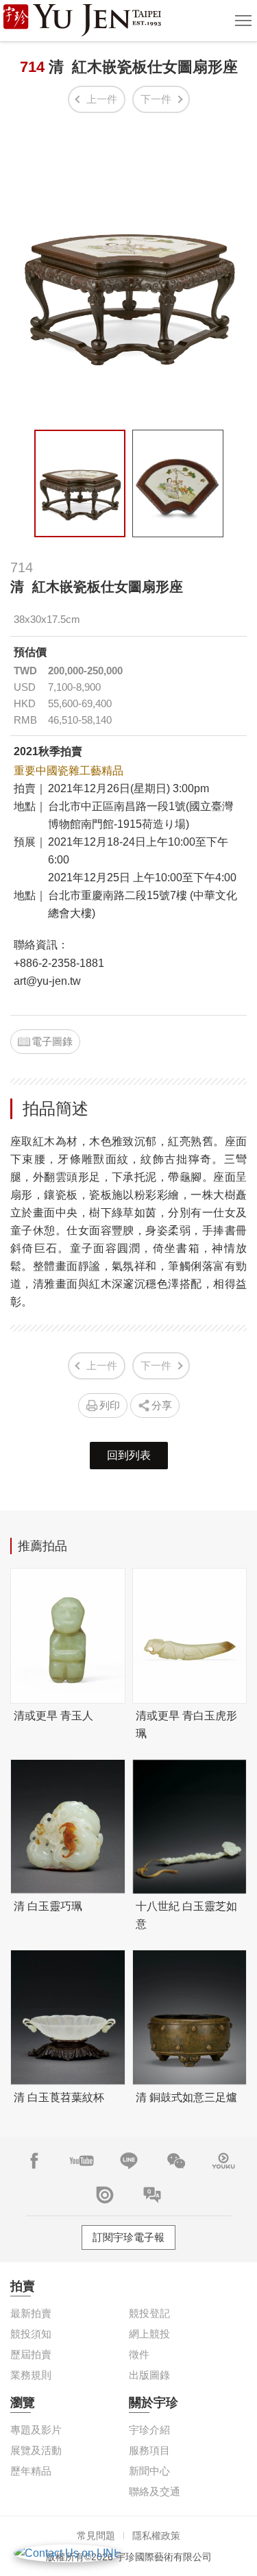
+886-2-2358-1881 (59, 963)
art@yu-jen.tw (47, 981)
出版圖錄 (149, 2375)
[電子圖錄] (105, 2195)
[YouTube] (82, 2161)
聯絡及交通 (155, 2491)
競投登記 (149, 2313)
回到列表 (129, 1455)
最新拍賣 (31, 2313)
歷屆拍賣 (31, 2354)
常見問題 (96, 2536)
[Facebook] (34, 2161)
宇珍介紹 (149, 2430)
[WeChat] (176, 2161)
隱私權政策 (156, 2536)
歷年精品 (31, 2471)
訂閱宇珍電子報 (128, 2237)
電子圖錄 (52, 1041)
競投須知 (31, 2334)
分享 (162, 1405)
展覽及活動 (36, 2450)
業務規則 (31, 2375)
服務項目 (149, 2450)
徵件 (139, 2354)
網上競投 (149, 2334)
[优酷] (223, 2161)
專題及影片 (36, 2430)
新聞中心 (149, 2471)
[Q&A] (152, 2195)
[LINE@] (129, 2161)
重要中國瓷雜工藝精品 (69, 771)
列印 (110, 1405)
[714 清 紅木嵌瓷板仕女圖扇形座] (80, 483)
